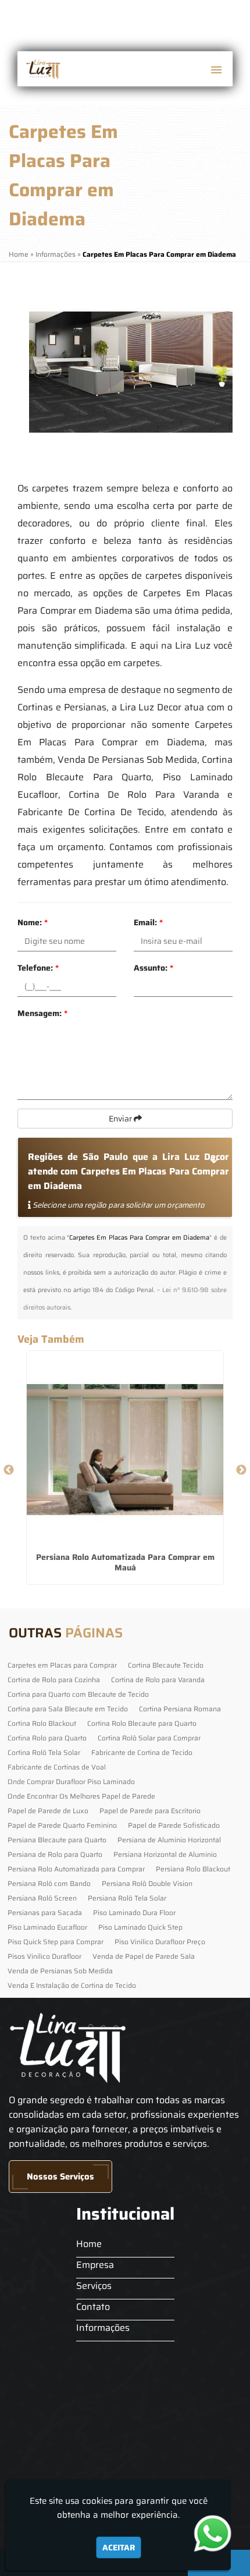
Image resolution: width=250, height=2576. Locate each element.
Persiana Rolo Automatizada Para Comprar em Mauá (125, 1562)
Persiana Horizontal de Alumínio (165, 1854)
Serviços (94, 2286)
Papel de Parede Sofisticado (174, 1825)
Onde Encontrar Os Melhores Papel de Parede (81, 1796)
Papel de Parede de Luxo (48, 1811)
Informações (103, 2328)
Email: (148, 922)
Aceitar (119, 2547)
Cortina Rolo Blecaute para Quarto (142, 1723)
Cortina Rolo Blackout (42, 1723)
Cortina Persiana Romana (180, 1709)
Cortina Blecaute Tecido (166, 1665)
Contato (93, 2307)
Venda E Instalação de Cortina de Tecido (72, 1985)
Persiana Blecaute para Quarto (57, 1840)
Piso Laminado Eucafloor (47, 1927)
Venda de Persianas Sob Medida (60, 1971)
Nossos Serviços (60, 2177)
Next (241, 1470)
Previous (9, 1470)
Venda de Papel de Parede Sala (144, 1956)
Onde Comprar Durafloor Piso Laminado (71, 1781)
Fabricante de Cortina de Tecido (142, 1752)
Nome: (33, 922)
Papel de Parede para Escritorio (150, 1811)
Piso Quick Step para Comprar (56, 1942)
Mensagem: (42, 1013)
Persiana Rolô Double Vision (147, 1883)
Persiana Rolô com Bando (49, 1883)
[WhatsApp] (218, 2533)
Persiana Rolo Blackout (193, 1869)
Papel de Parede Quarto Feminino (62, 1825)
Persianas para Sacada (45, 1912)
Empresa (95, 2265)
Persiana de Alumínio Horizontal (169, 1840)
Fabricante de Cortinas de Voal (57, 1767)
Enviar (121, 1119)
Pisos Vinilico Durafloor (44, 1956)
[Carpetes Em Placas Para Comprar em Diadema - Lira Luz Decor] (42, 69)
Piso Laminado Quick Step (140, 1927)
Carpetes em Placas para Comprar (62, 1665)
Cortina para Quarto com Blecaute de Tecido (78, 1694)
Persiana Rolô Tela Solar (127, 1898)
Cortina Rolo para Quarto (47, 1738)
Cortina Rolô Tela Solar (44, 1752)
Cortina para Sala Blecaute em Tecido (68, 1709)
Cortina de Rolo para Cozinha (54, 1680)
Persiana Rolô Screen (42, 1898)
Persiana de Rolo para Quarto (55, 1854)
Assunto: (153, 968)
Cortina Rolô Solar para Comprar (149, 1738)
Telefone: (38, 968)
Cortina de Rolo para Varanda (158, 1680)
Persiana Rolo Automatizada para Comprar (76, 1869)
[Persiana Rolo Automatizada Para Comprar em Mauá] (125, 1449)
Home (89, 2244)
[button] (216, 70)
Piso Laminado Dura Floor (134, 1912)
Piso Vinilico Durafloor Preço (160, 1942)
